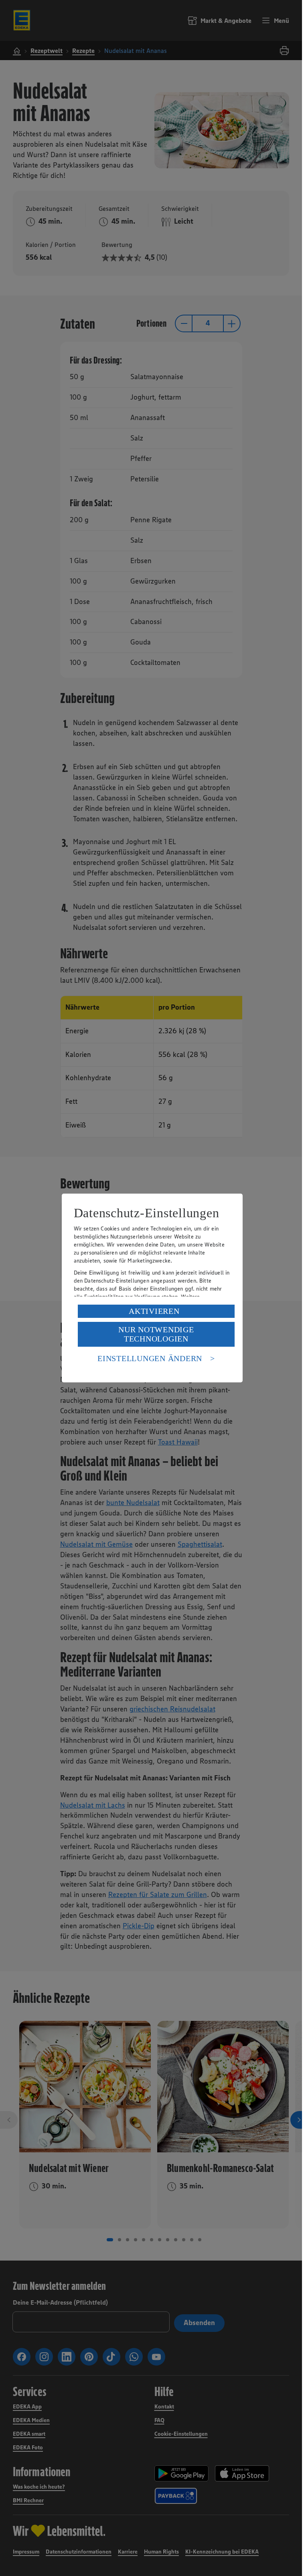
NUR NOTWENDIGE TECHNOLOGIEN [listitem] (156, 1334)
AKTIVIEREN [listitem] (154, 1311)
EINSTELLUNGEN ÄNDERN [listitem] (150, 1358)
